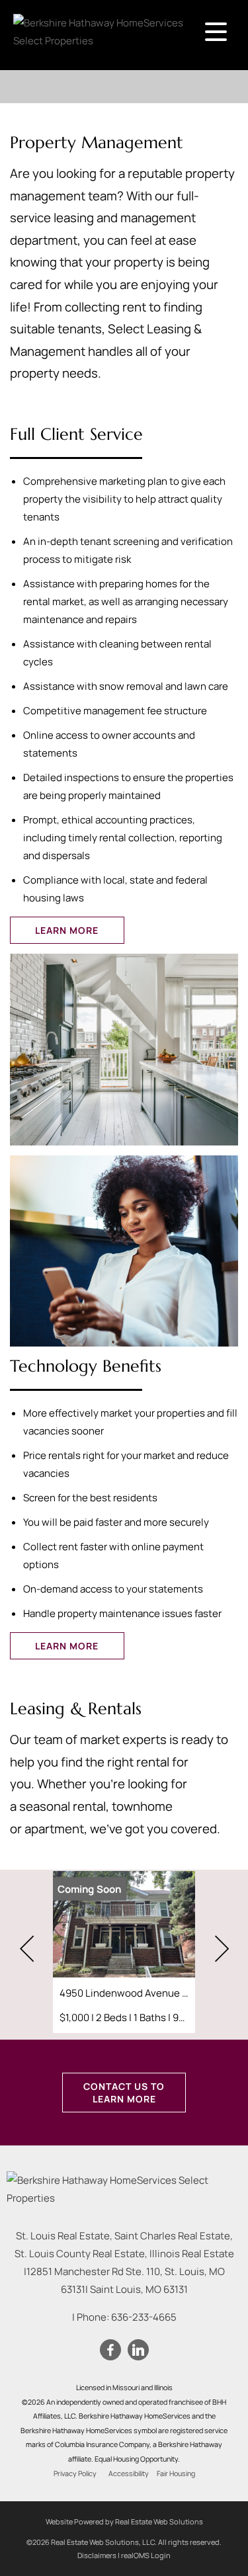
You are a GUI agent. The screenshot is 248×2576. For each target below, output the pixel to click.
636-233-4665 (144, 2317)
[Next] (222, 1949)
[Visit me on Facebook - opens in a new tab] (110, 2350)
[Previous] (26, 1949)
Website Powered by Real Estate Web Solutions (124, 2521)
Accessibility (129, 2473)
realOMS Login (146, 2555)
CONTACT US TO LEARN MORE (124, 2093)
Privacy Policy (75, 2473)
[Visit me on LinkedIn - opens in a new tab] (138, 2350)
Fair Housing (176, 2473)
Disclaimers (97, 2555)
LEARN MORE (67, 930)
